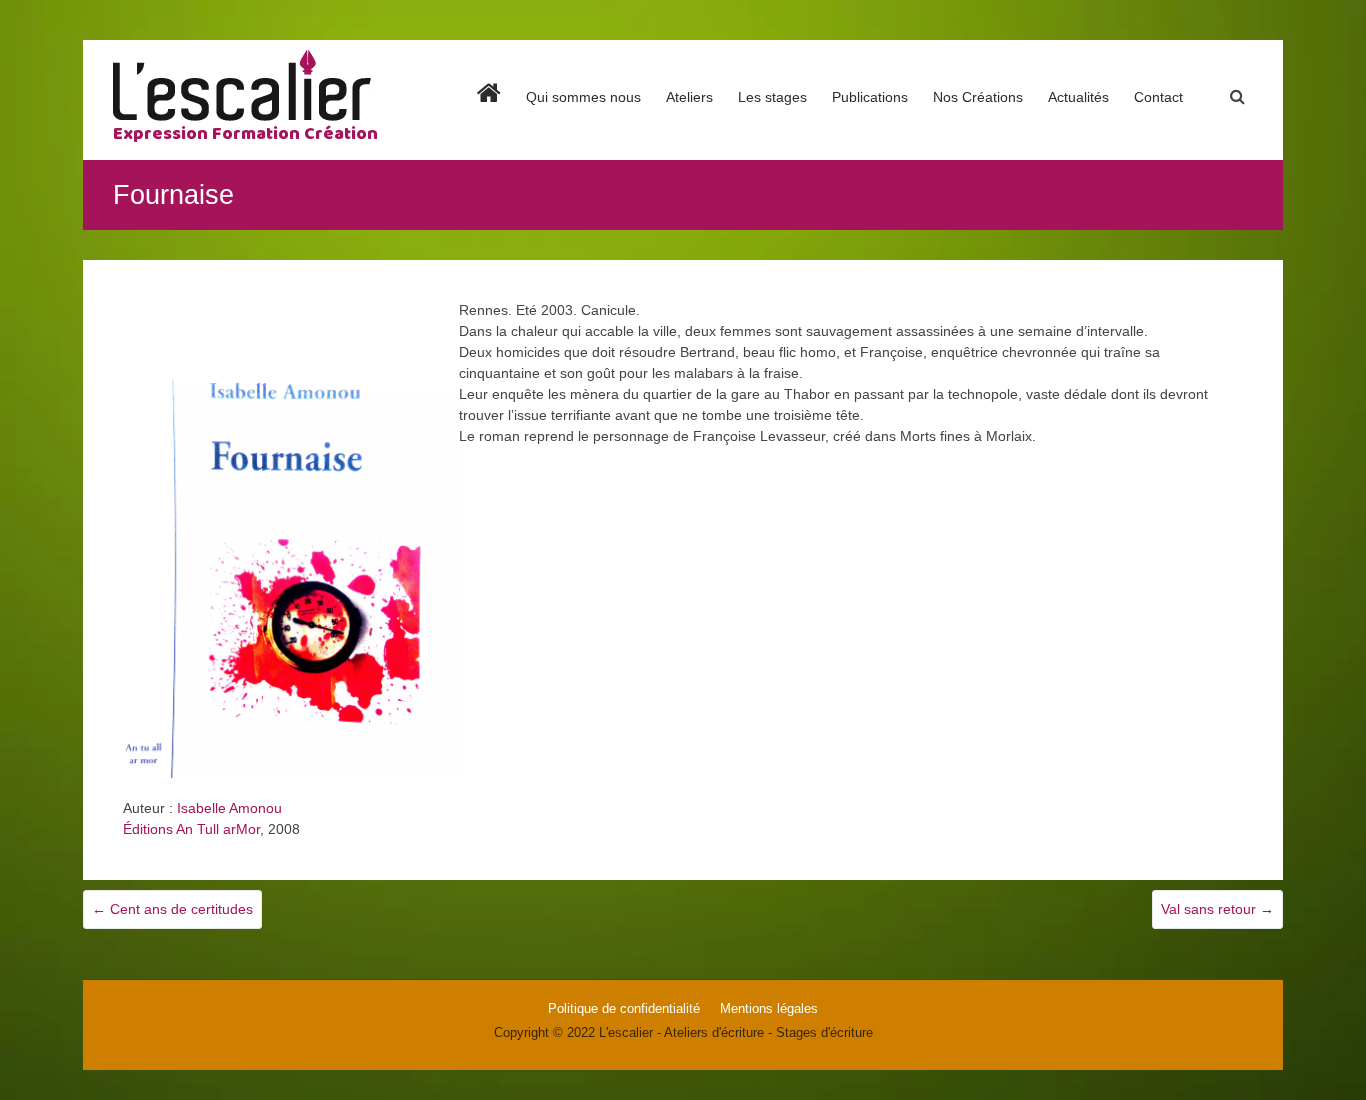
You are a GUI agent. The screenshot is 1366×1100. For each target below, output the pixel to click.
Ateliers (689, 97)
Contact (1158, 97)
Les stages (772, 97)
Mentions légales (769, 1009)
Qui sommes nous (583, 97)
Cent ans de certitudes (172, 909)
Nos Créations (978, 97)
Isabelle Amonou (229, 808)
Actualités (1078, 97)
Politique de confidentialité (624, 1009)
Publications (870, 97)
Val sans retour (1217, 909)
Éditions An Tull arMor (191, 829)
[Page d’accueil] (489, 116)
